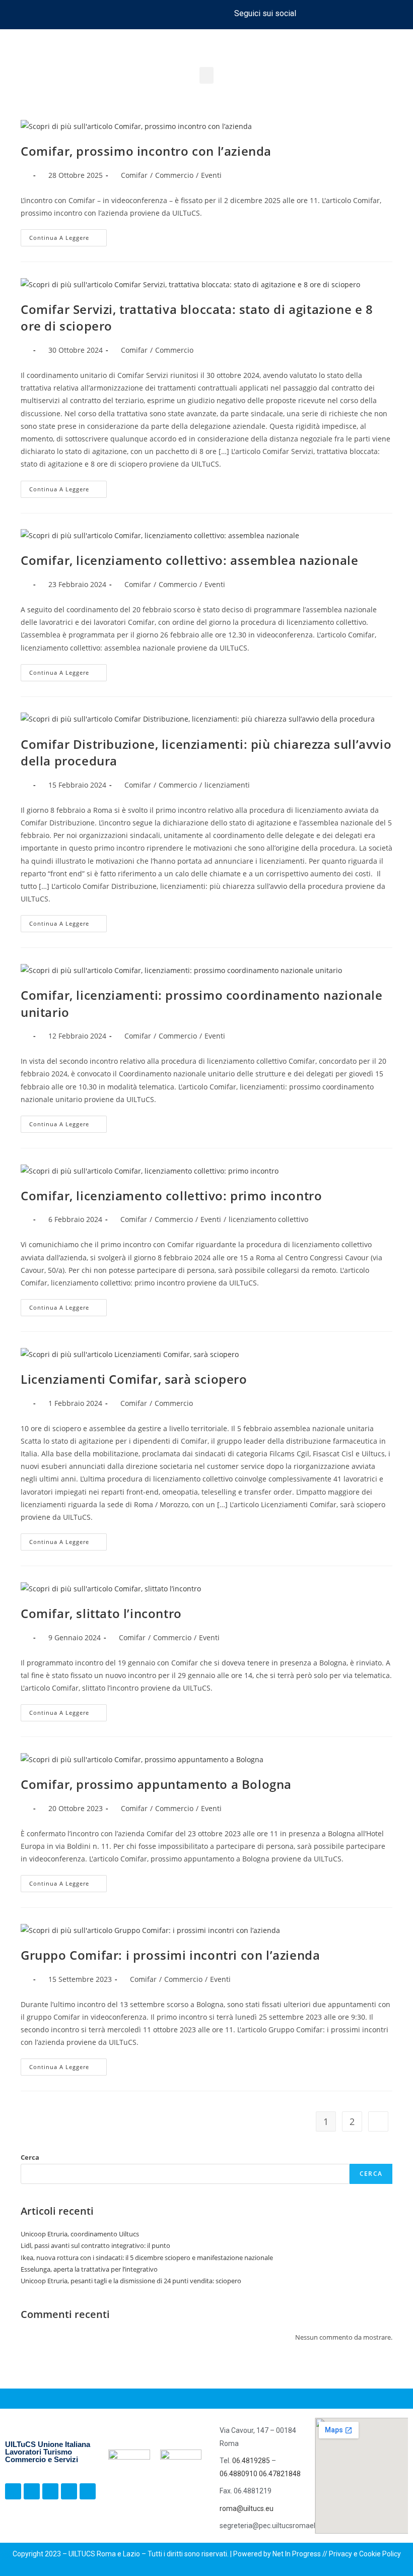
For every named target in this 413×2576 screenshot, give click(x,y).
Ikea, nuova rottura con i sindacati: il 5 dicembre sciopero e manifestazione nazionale (147, 2258)
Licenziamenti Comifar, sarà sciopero (134, 1379)
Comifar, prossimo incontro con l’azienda (146, 151)
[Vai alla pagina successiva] (378, 2121)
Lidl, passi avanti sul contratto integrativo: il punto (95, 2245)
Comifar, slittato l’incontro (101, 1613)
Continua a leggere (68, 235)
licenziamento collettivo (268, 1219)
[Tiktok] (345, 13)
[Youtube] (382, 13)
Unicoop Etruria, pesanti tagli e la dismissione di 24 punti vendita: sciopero (132, 2281)
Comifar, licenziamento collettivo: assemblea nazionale (189, 560)
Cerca (30, 2157)
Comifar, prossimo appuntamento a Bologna (156, 1784)
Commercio (174, 175)
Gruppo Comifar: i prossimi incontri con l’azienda (170, 1955)
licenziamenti (227, 785)
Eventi (211, 175)
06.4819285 (252, 2461)
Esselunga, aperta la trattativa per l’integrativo (89, 2269)
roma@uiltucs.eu (247, 2508)
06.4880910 (239, 2474)
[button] (206, 75)
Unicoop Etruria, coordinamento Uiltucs (80, 2234)
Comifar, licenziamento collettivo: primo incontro (171, 1196)
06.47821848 (280, 2474)
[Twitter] (364, 13)
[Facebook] (308, 13)
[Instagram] (326, 13)
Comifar (134, 175)
